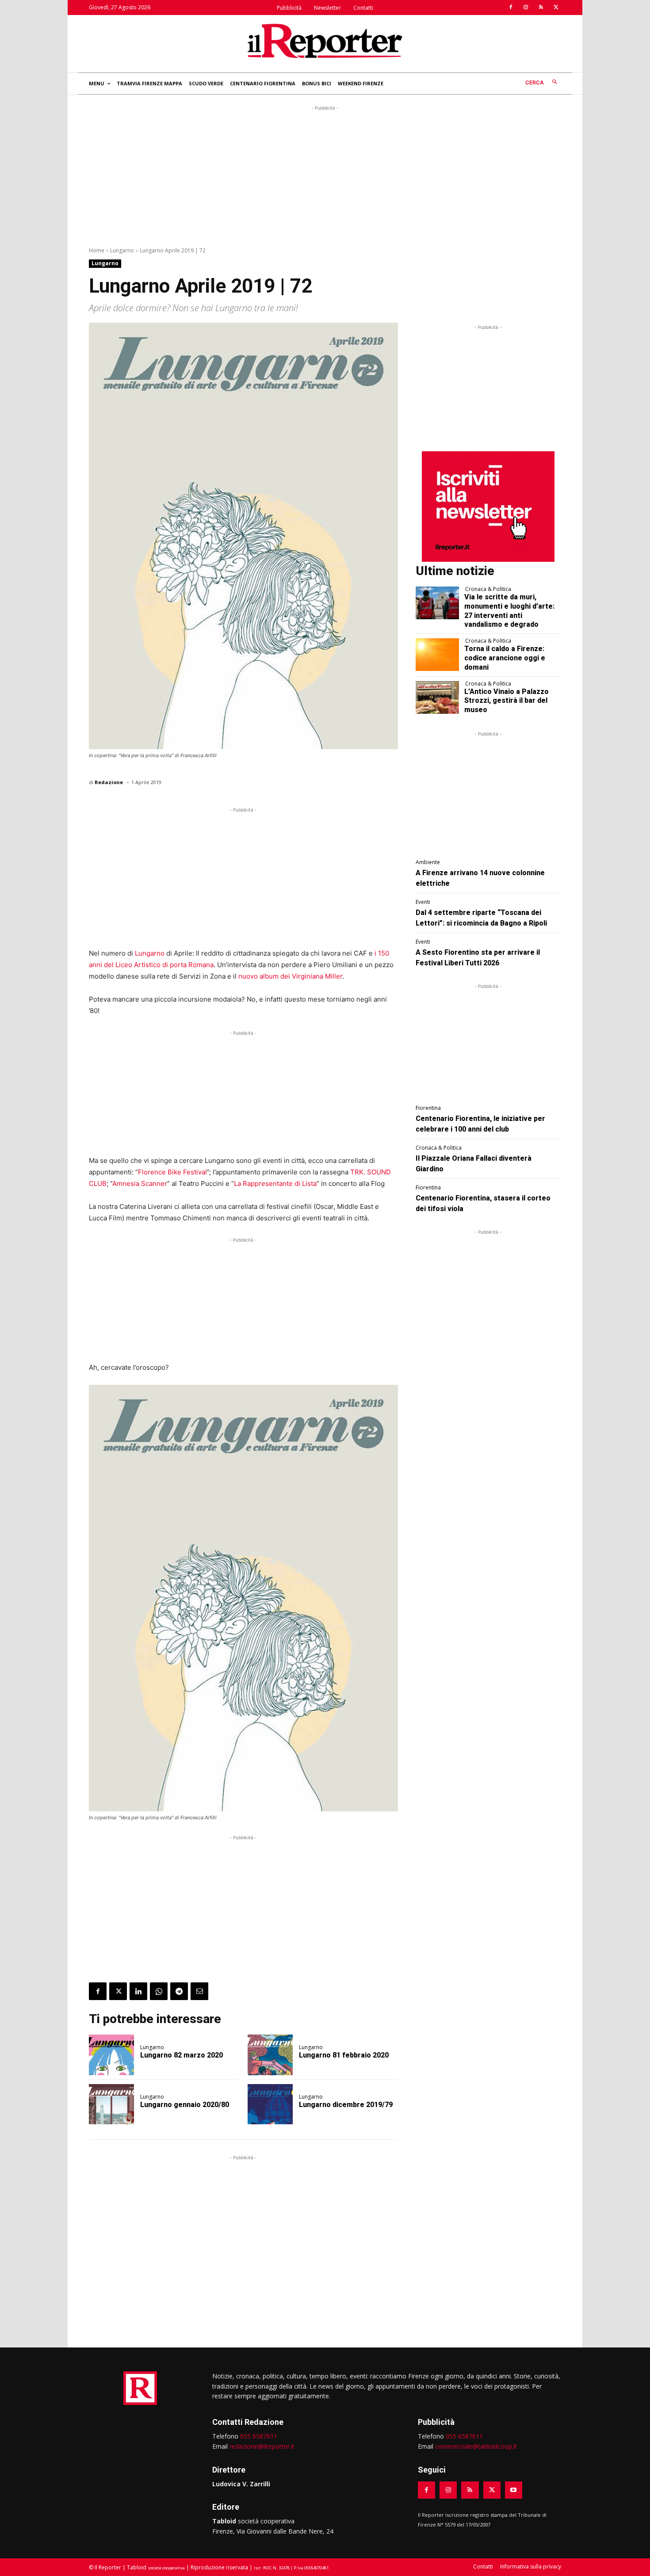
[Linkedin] (138, 1991)
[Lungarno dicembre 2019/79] (270, 2104)
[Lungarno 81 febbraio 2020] (270, 2055)
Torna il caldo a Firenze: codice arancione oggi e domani (505, 658)
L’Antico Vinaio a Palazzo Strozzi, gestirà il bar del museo (507, 701)
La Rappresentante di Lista (275, 1183)
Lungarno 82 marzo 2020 (182, 2055)
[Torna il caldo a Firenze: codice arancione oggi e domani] (438, 655)
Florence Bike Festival (172, 1172)
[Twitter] (556, 8)
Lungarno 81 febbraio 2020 (344, 2055)
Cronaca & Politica (488, 589)
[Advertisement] (325, 175)
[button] (543, 82)
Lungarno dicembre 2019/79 (346, 2105)
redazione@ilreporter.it (262, 2446)
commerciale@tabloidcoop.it (476, 2446)
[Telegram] (179, 1991)
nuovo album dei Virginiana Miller (290, 976)
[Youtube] (514, 2490)
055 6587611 (259, 2436)
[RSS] (541, 8)
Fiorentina (428, 1108)
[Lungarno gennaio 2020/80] (111, 2104)
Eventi (423, 902)
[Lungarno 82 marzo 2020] (111, 2055)
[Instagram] (526, 8)
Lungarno (122, 250)
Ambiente (428, 862)
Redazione (109, 782)
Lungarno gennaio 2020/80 (185, 2105)
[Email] (199, 1991)
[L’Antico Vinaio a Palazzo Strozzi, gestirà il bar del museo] (438, 697)
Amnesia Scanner (140, 1183)
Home (97, 250)
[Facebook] (511, 8)
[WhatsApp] (159, 1991)
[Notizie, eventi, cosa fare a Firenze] (325, 41)
